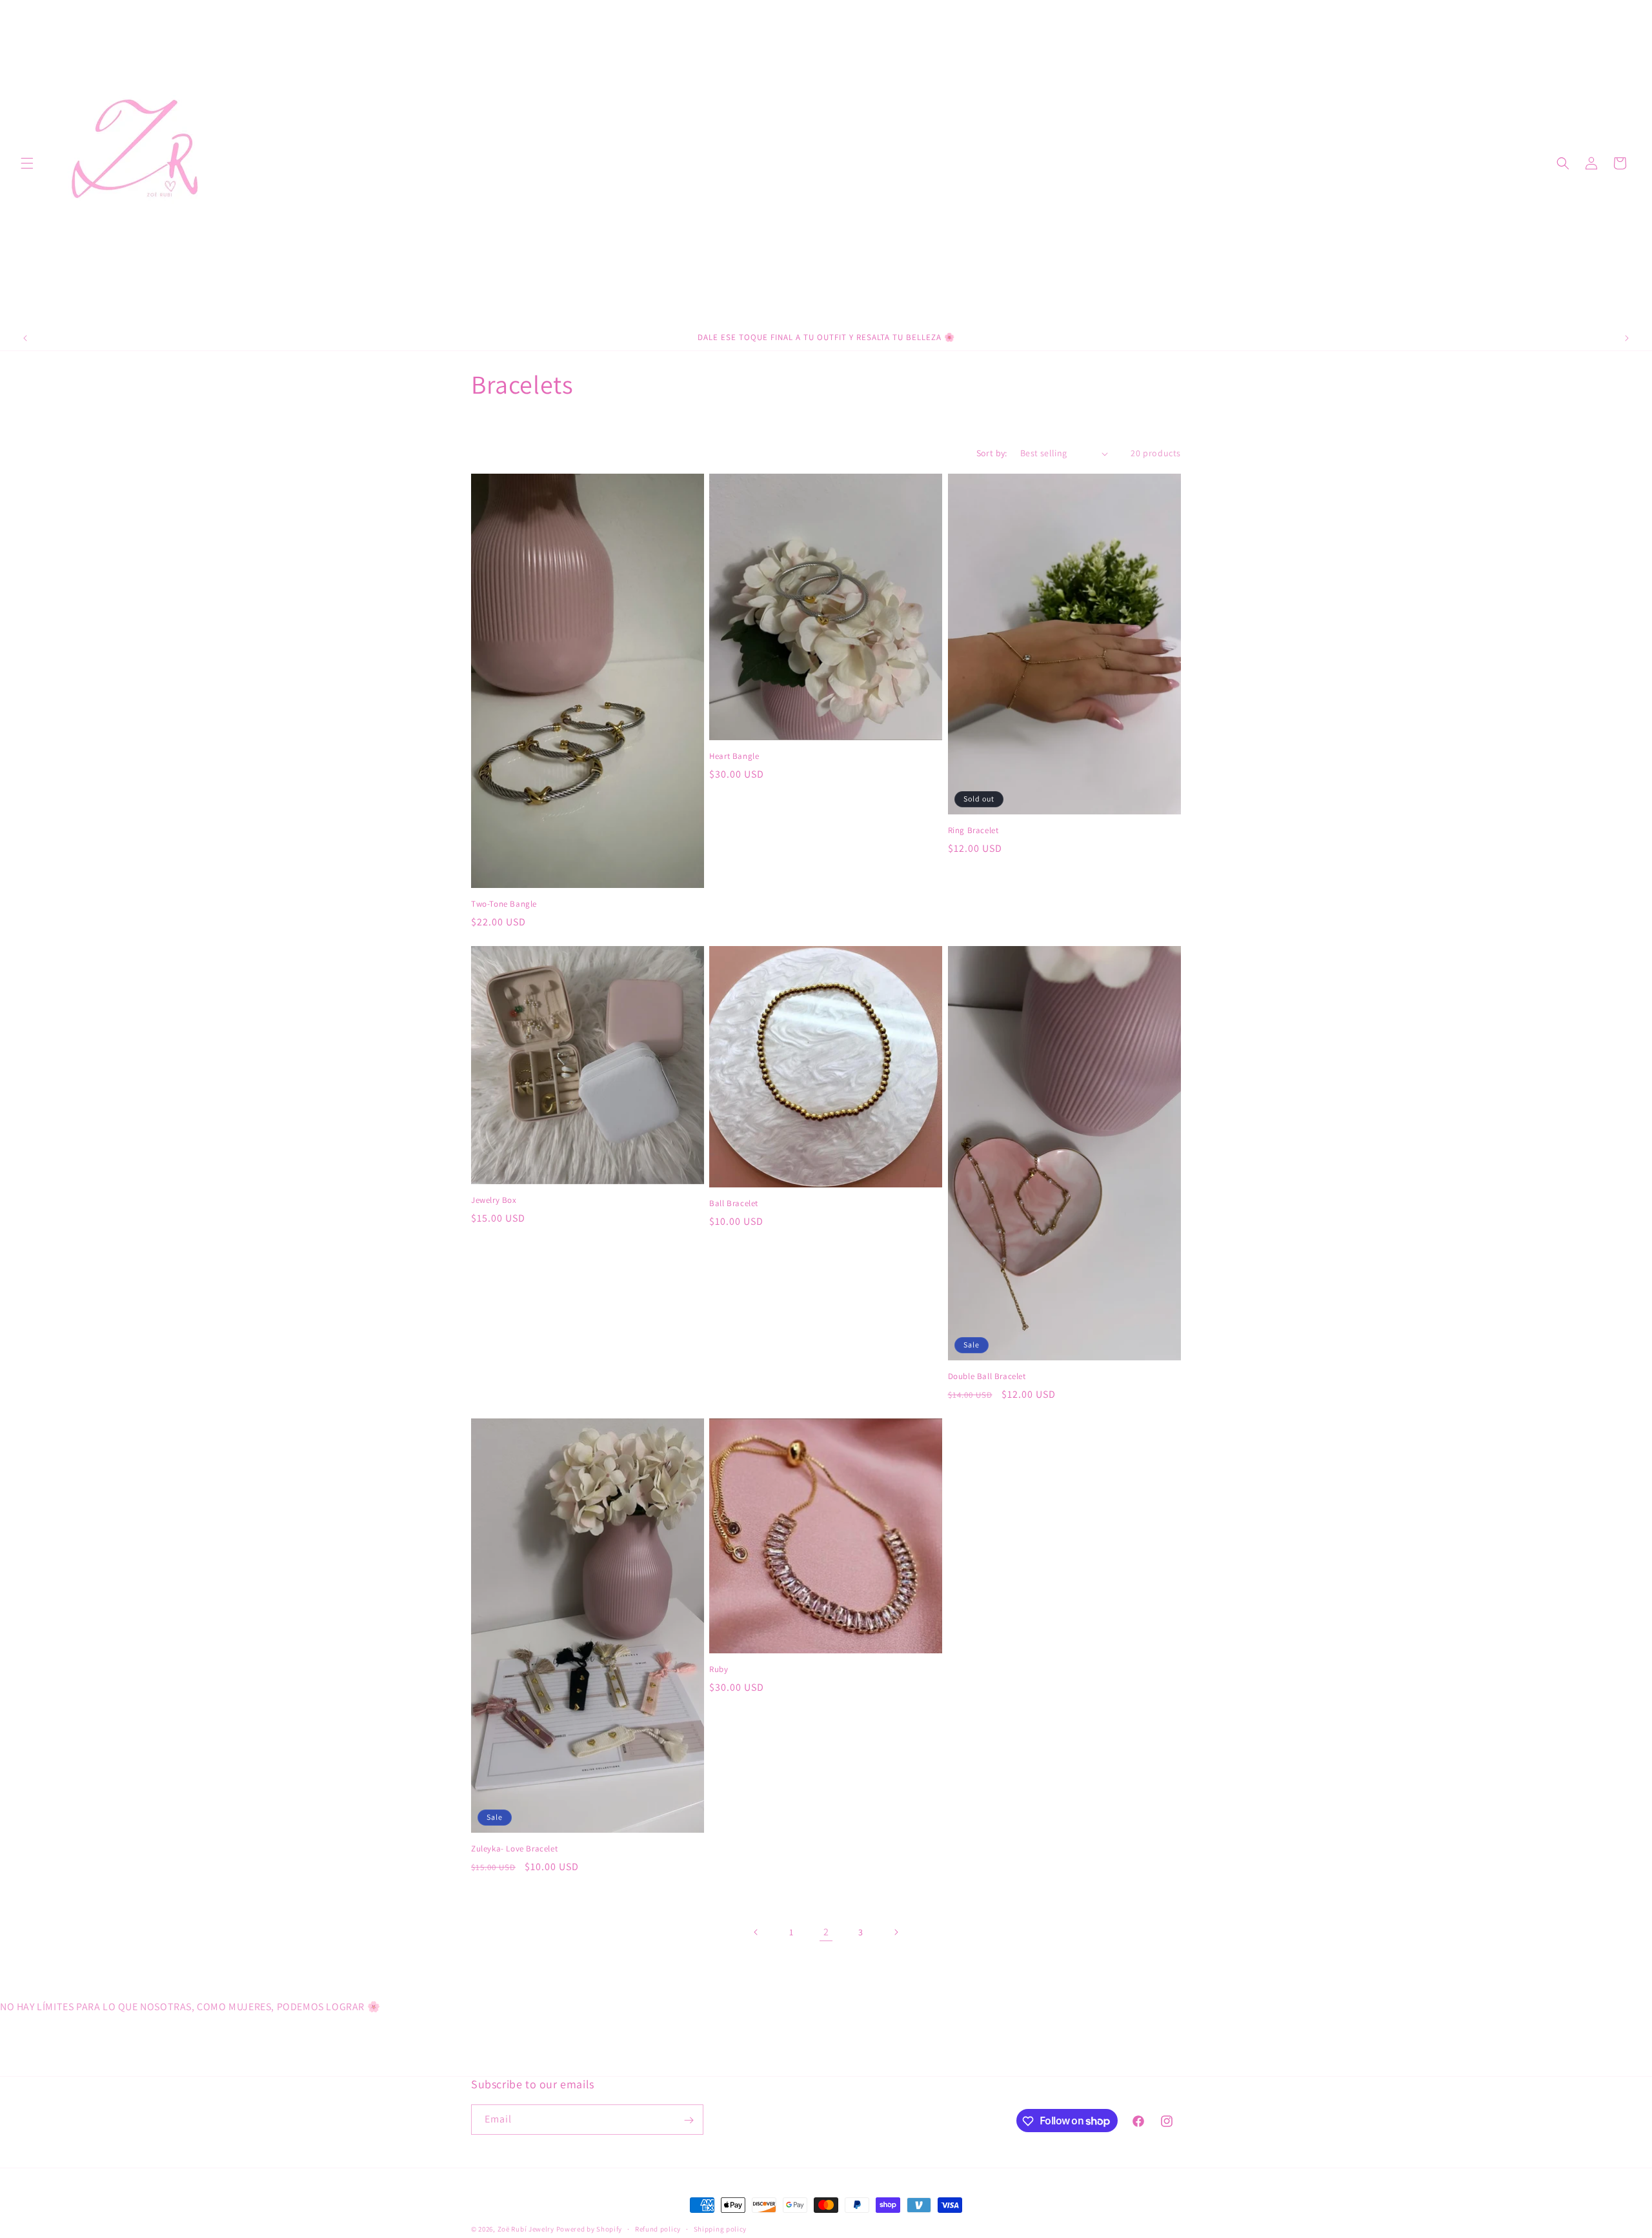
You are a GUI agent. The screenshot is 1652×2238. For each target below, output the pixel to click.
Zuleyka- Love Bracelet (514, 1849)
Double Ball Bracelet (987, 1376)
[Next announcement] (1627, 338)
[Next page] (896, 1932)
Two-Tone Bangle (504, 904)
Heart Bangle (734, 756)
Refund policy (658, 2228)
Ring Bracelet (973, 831)
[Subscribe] (689, 2120)
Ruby (719, 1669)
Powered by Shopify (589, 2229)
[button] (27, 163)
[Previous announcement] (25, 338)
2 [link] (826, 1932)
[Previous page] (756, 1932)
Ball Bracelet (734, 1204)
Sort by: (992, 453)
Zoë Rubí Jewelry (526, 2229)
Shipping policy (720, 2228)
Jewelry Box (494, 1200)
